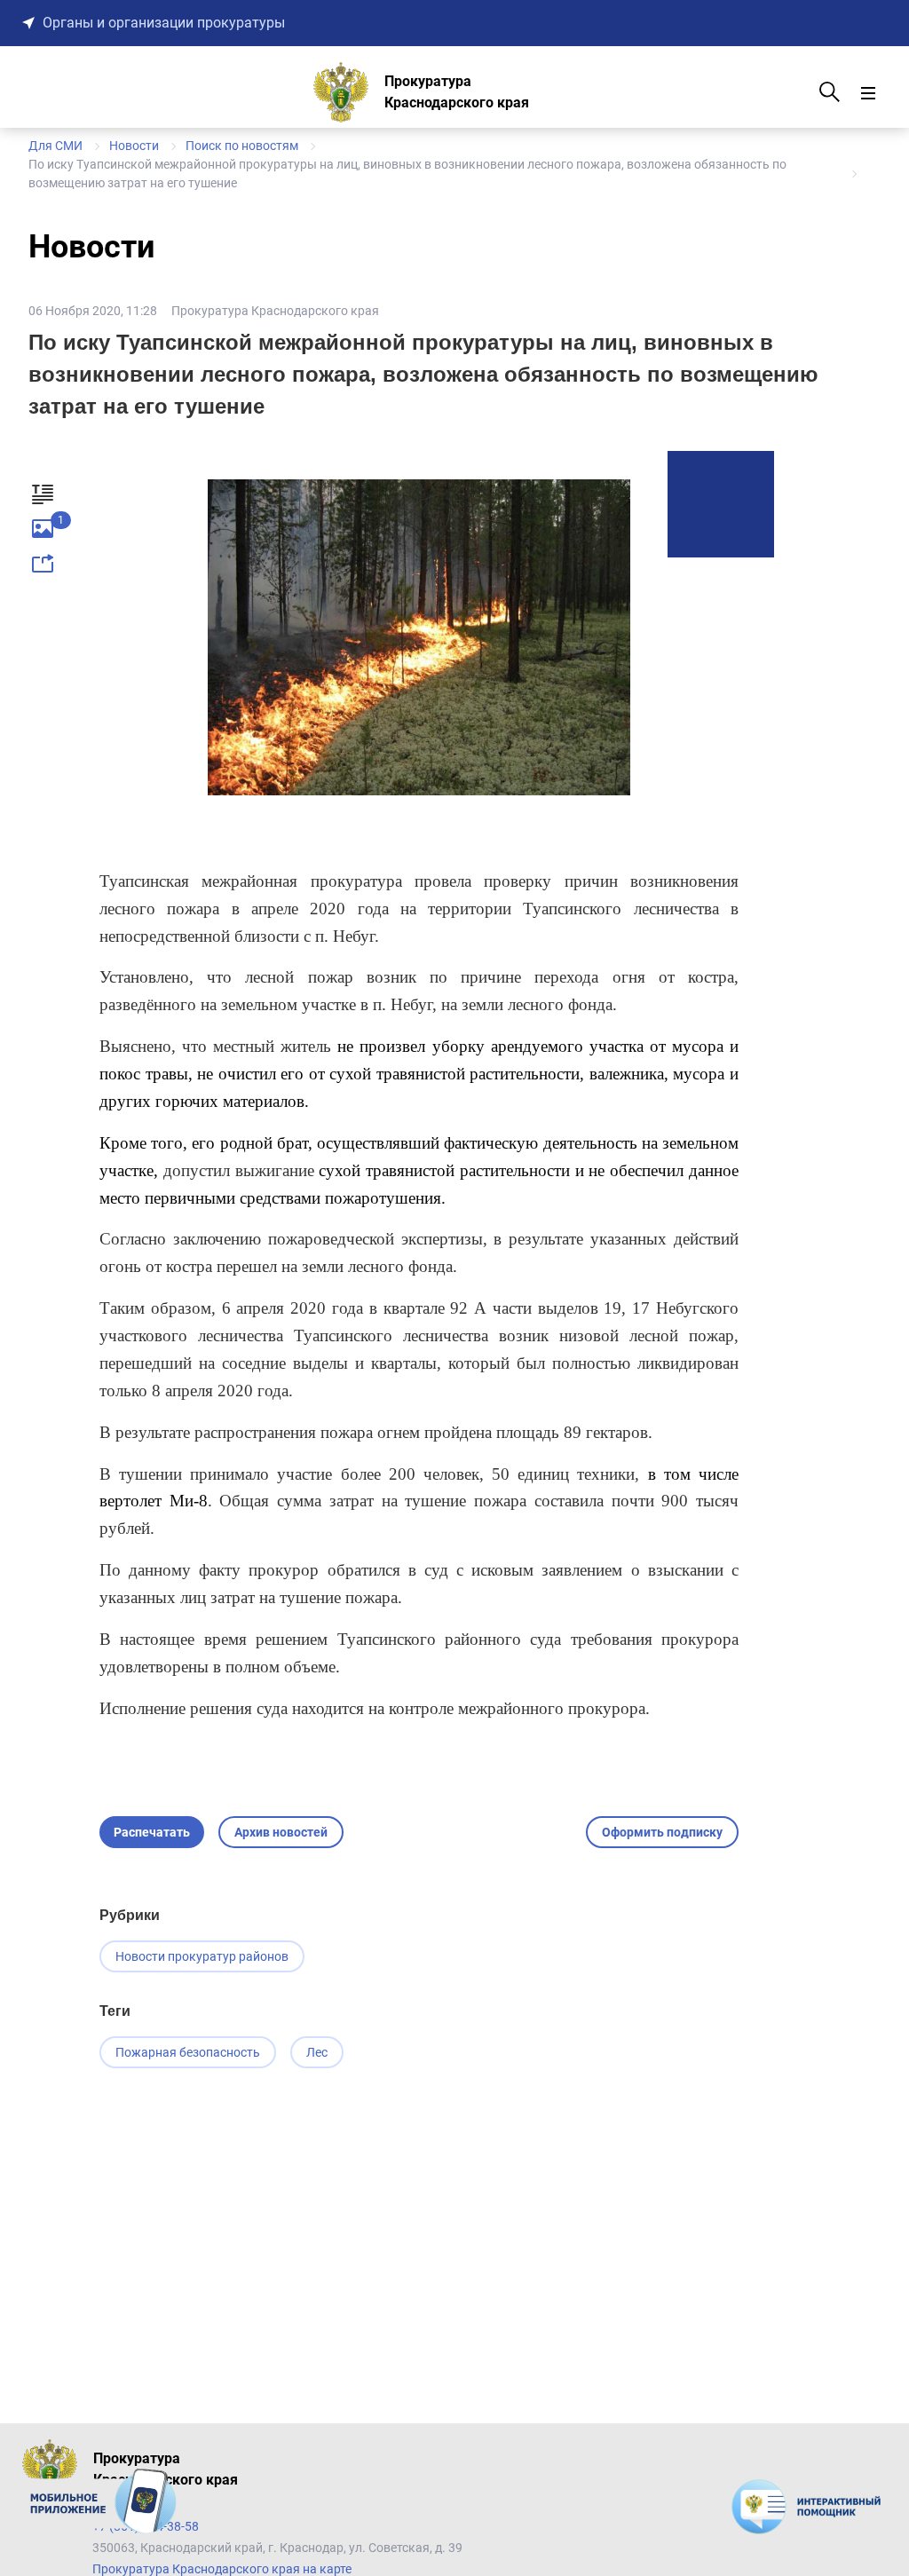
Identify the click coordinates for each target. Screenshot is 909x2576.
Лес (317, 2052)
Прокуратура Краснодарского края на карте (222, 2569)
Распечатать (152, 1832)
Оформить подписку (662, 1832)
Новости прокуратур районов (202, 1956)
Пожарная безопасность (188, 2052)
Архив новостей (281, 1832)
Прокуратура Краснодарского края (275, 311)
